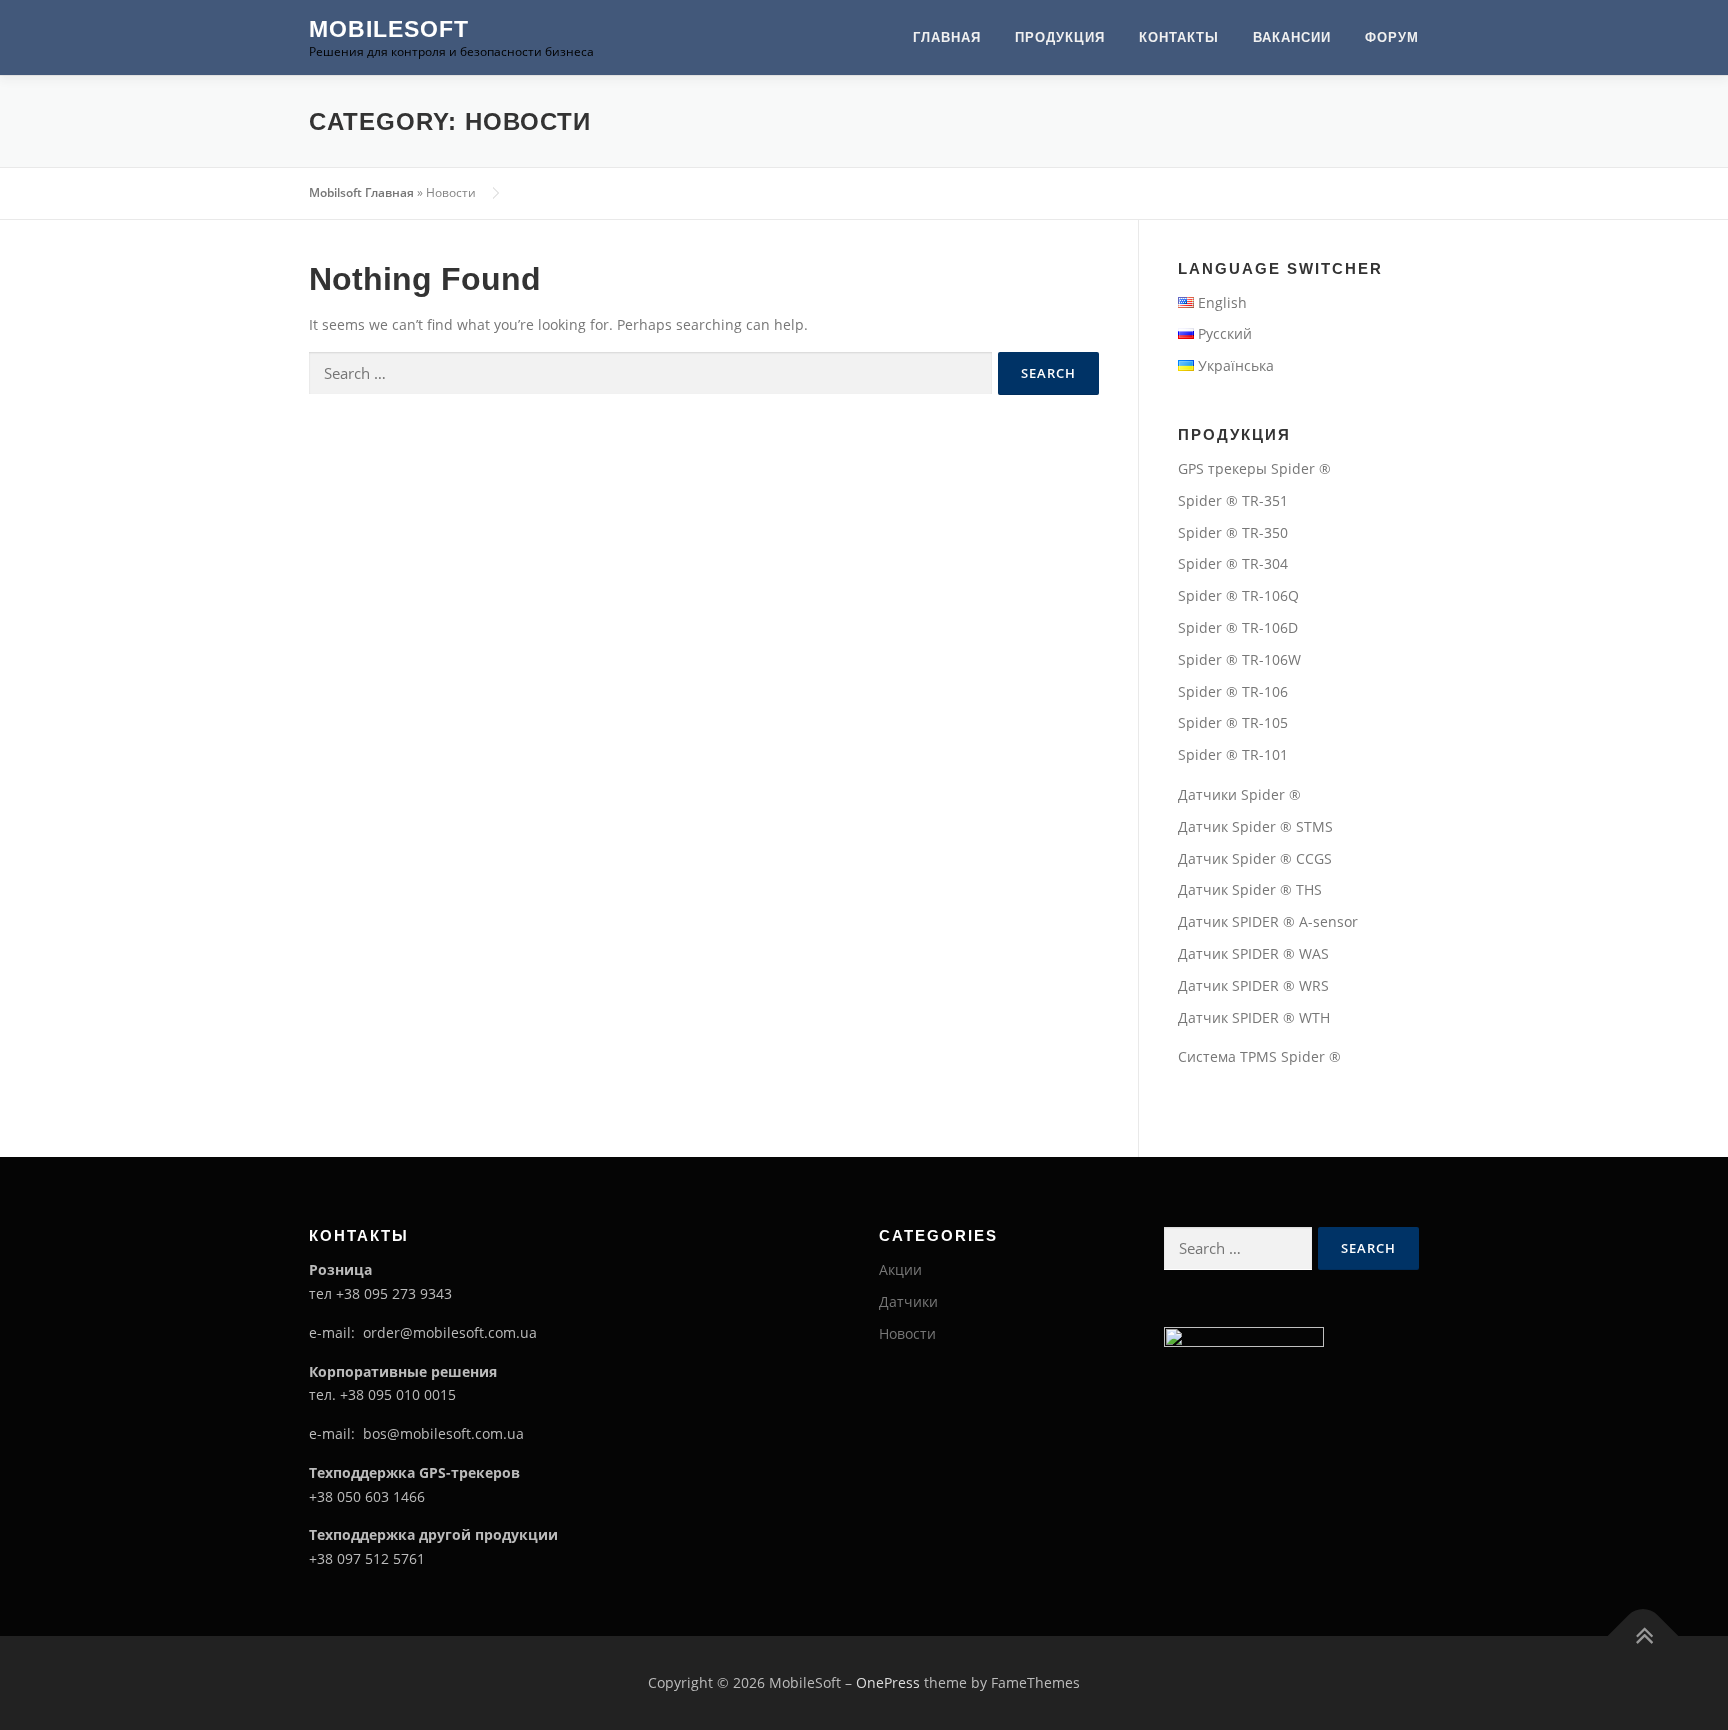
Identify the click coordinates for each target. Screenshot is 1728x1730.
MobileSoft (389, 29)
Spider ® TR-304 (1233, 563)
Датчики (908, 1301)
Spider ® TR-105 (1233, 722)
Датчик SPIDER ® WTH (1254, 1017)
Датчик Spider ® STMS (1255, 826)
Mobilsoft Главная (361, 192)
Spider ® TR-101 (1233, 754)
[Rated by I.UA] (1244, 1335)
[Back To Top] (1643, 1636)
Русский (1225, 333)
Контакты (1179, 37)
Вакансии (1292, 37)
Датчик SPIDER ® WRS (1253, 985)
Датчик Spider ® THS (1250, 889)
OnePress (888, 1682)
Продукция (1060, 37)
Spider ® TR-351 (1233, 500)
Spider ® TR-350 (1233, 532)
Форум (1392, 37)
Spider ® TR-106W (1239, 659)
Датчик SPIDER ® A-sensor (1268, 921)
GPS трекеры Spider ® (1254, 468)
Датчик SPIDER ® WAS (1253, 953)
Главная (947, 37)
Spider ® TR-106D (1238, 627)
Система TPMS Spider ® (1259, 1056)
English (1222, 302)
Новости (907, 1333)
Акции (900, 1269)
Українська (1236, 365)
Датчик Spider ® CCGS (1255, 858)
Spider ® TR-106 (1233, 691)
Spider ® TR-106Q (1238, 595)
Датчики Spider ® (1239, 794)
